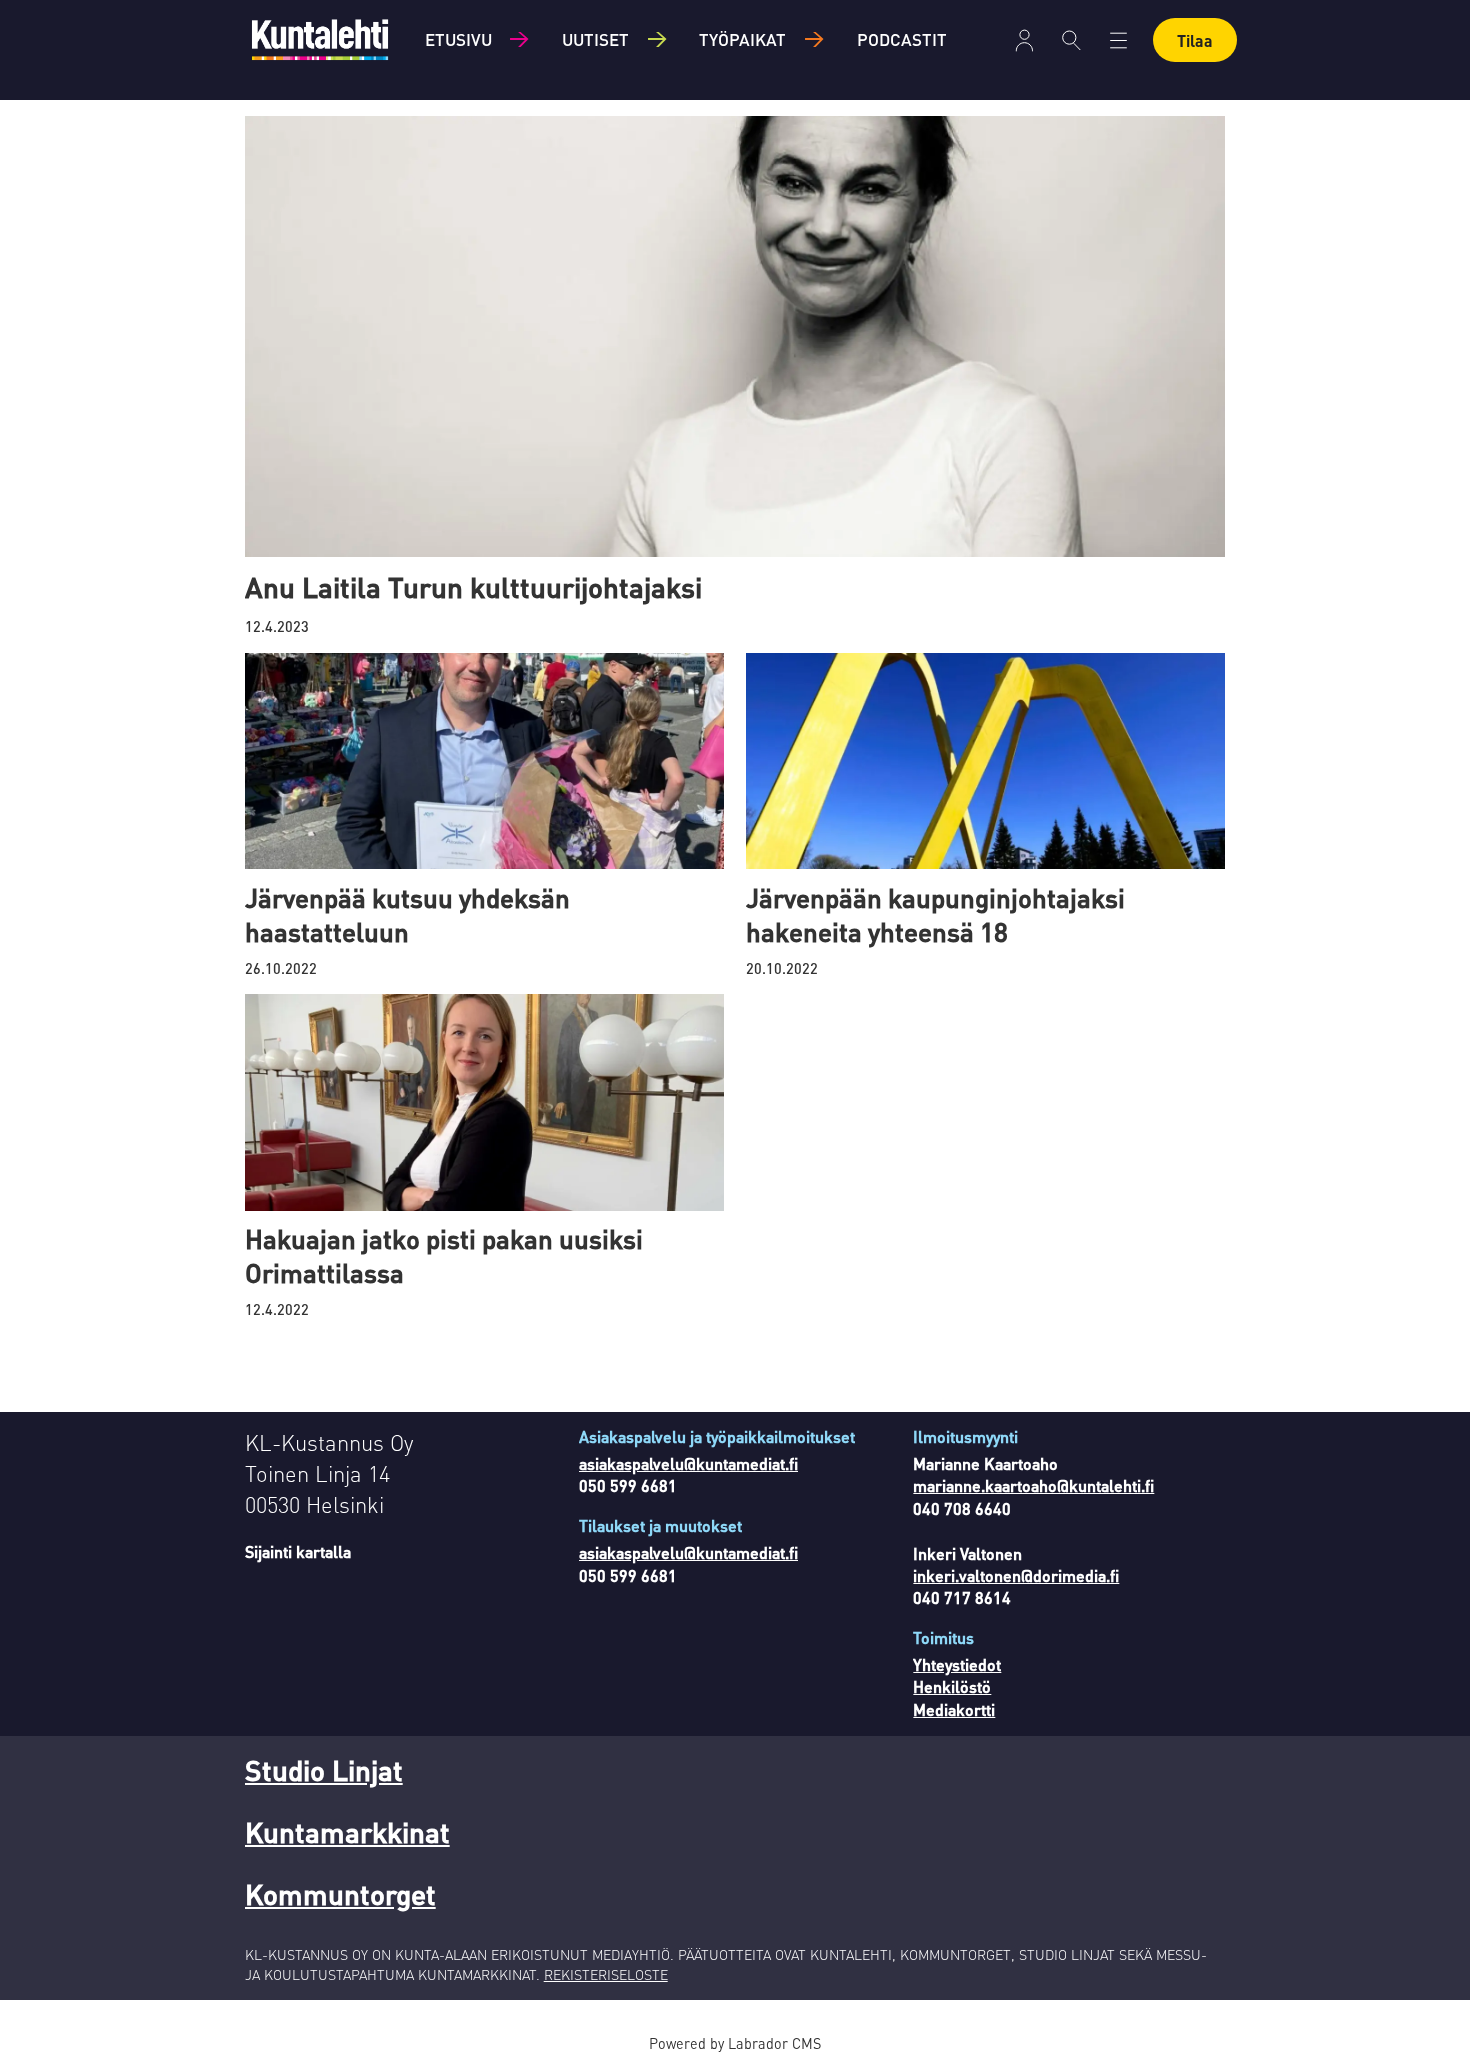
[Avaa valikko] (1024, 40)
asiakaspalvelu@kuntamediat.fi (688, 1463)
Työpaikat (742, 39)
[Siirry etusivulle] (320, 39)
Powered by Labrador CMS (735, 2043)
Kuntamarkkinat (347, 1832)
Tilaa (1195, 40)
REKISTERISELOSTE (606, 1974)
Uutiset (595, 39)
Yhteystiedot (957, 1664)
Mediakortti (954, 1709)
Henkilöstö (952, 1686)
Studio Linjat (324, 1770)
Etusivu (458, 39)
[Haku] (1071, 40)
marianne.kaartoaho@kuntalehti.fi (1033, 1485)
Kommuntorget (340, 1894)
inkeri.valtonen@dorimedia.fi (1016, 1575)
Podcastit (902, 39)
